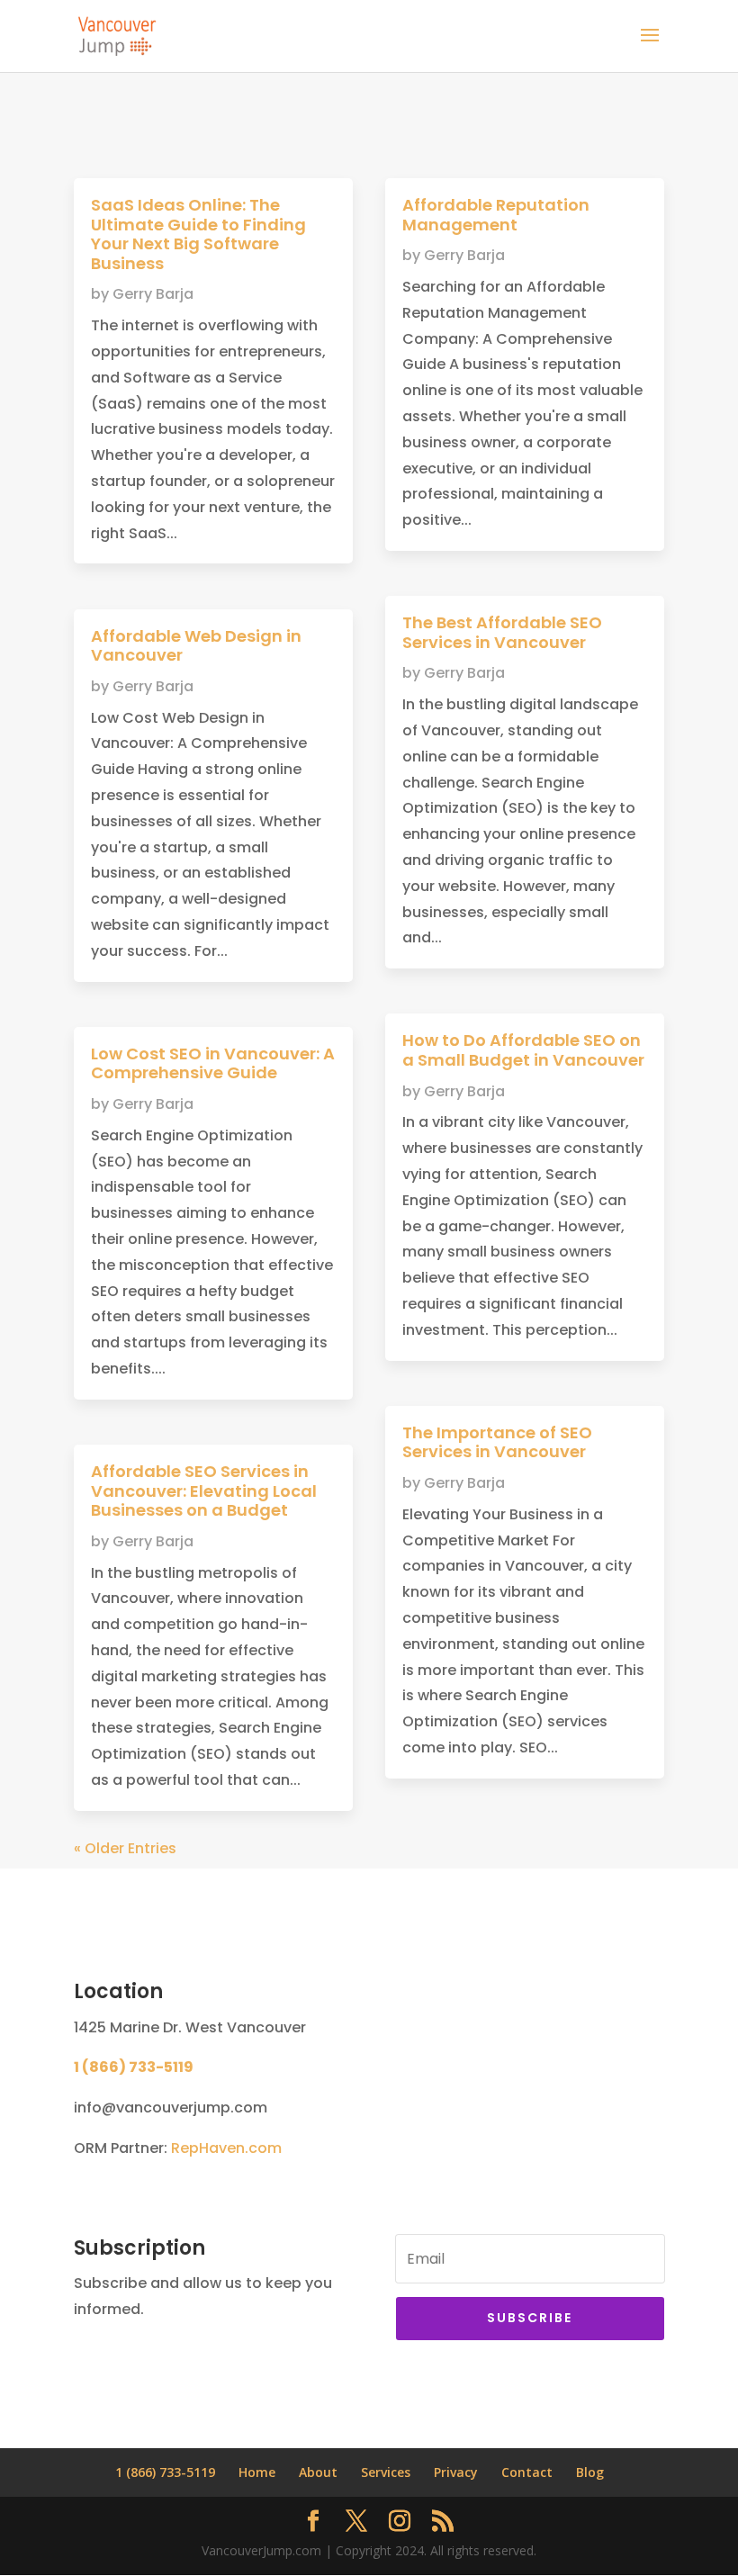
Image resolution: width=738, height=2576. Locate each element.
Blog (590, 2472)
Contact (527, 2472)
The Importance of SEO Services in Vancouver (497, 1442)
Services (386, 2472)
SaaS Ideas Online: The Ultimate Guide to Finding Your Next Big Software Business (198, 234)
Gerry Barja (153, 294)
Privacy (456, 2472)
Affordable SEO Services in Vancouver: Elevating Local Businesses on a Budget (204, 1491)
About (318, 2472)
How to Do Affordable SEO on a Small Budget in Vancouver (523, 1050)
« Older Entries (125, 1848)
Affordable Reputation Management (496, 215)
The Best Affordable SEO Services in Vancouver (502, 632)
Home (257, 2472)
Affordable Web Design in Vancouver (196, 646)
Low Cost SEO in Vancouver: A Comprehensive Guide (213, 1063)
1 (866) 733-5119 (134, 2067)
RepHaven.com (226, 2148)
